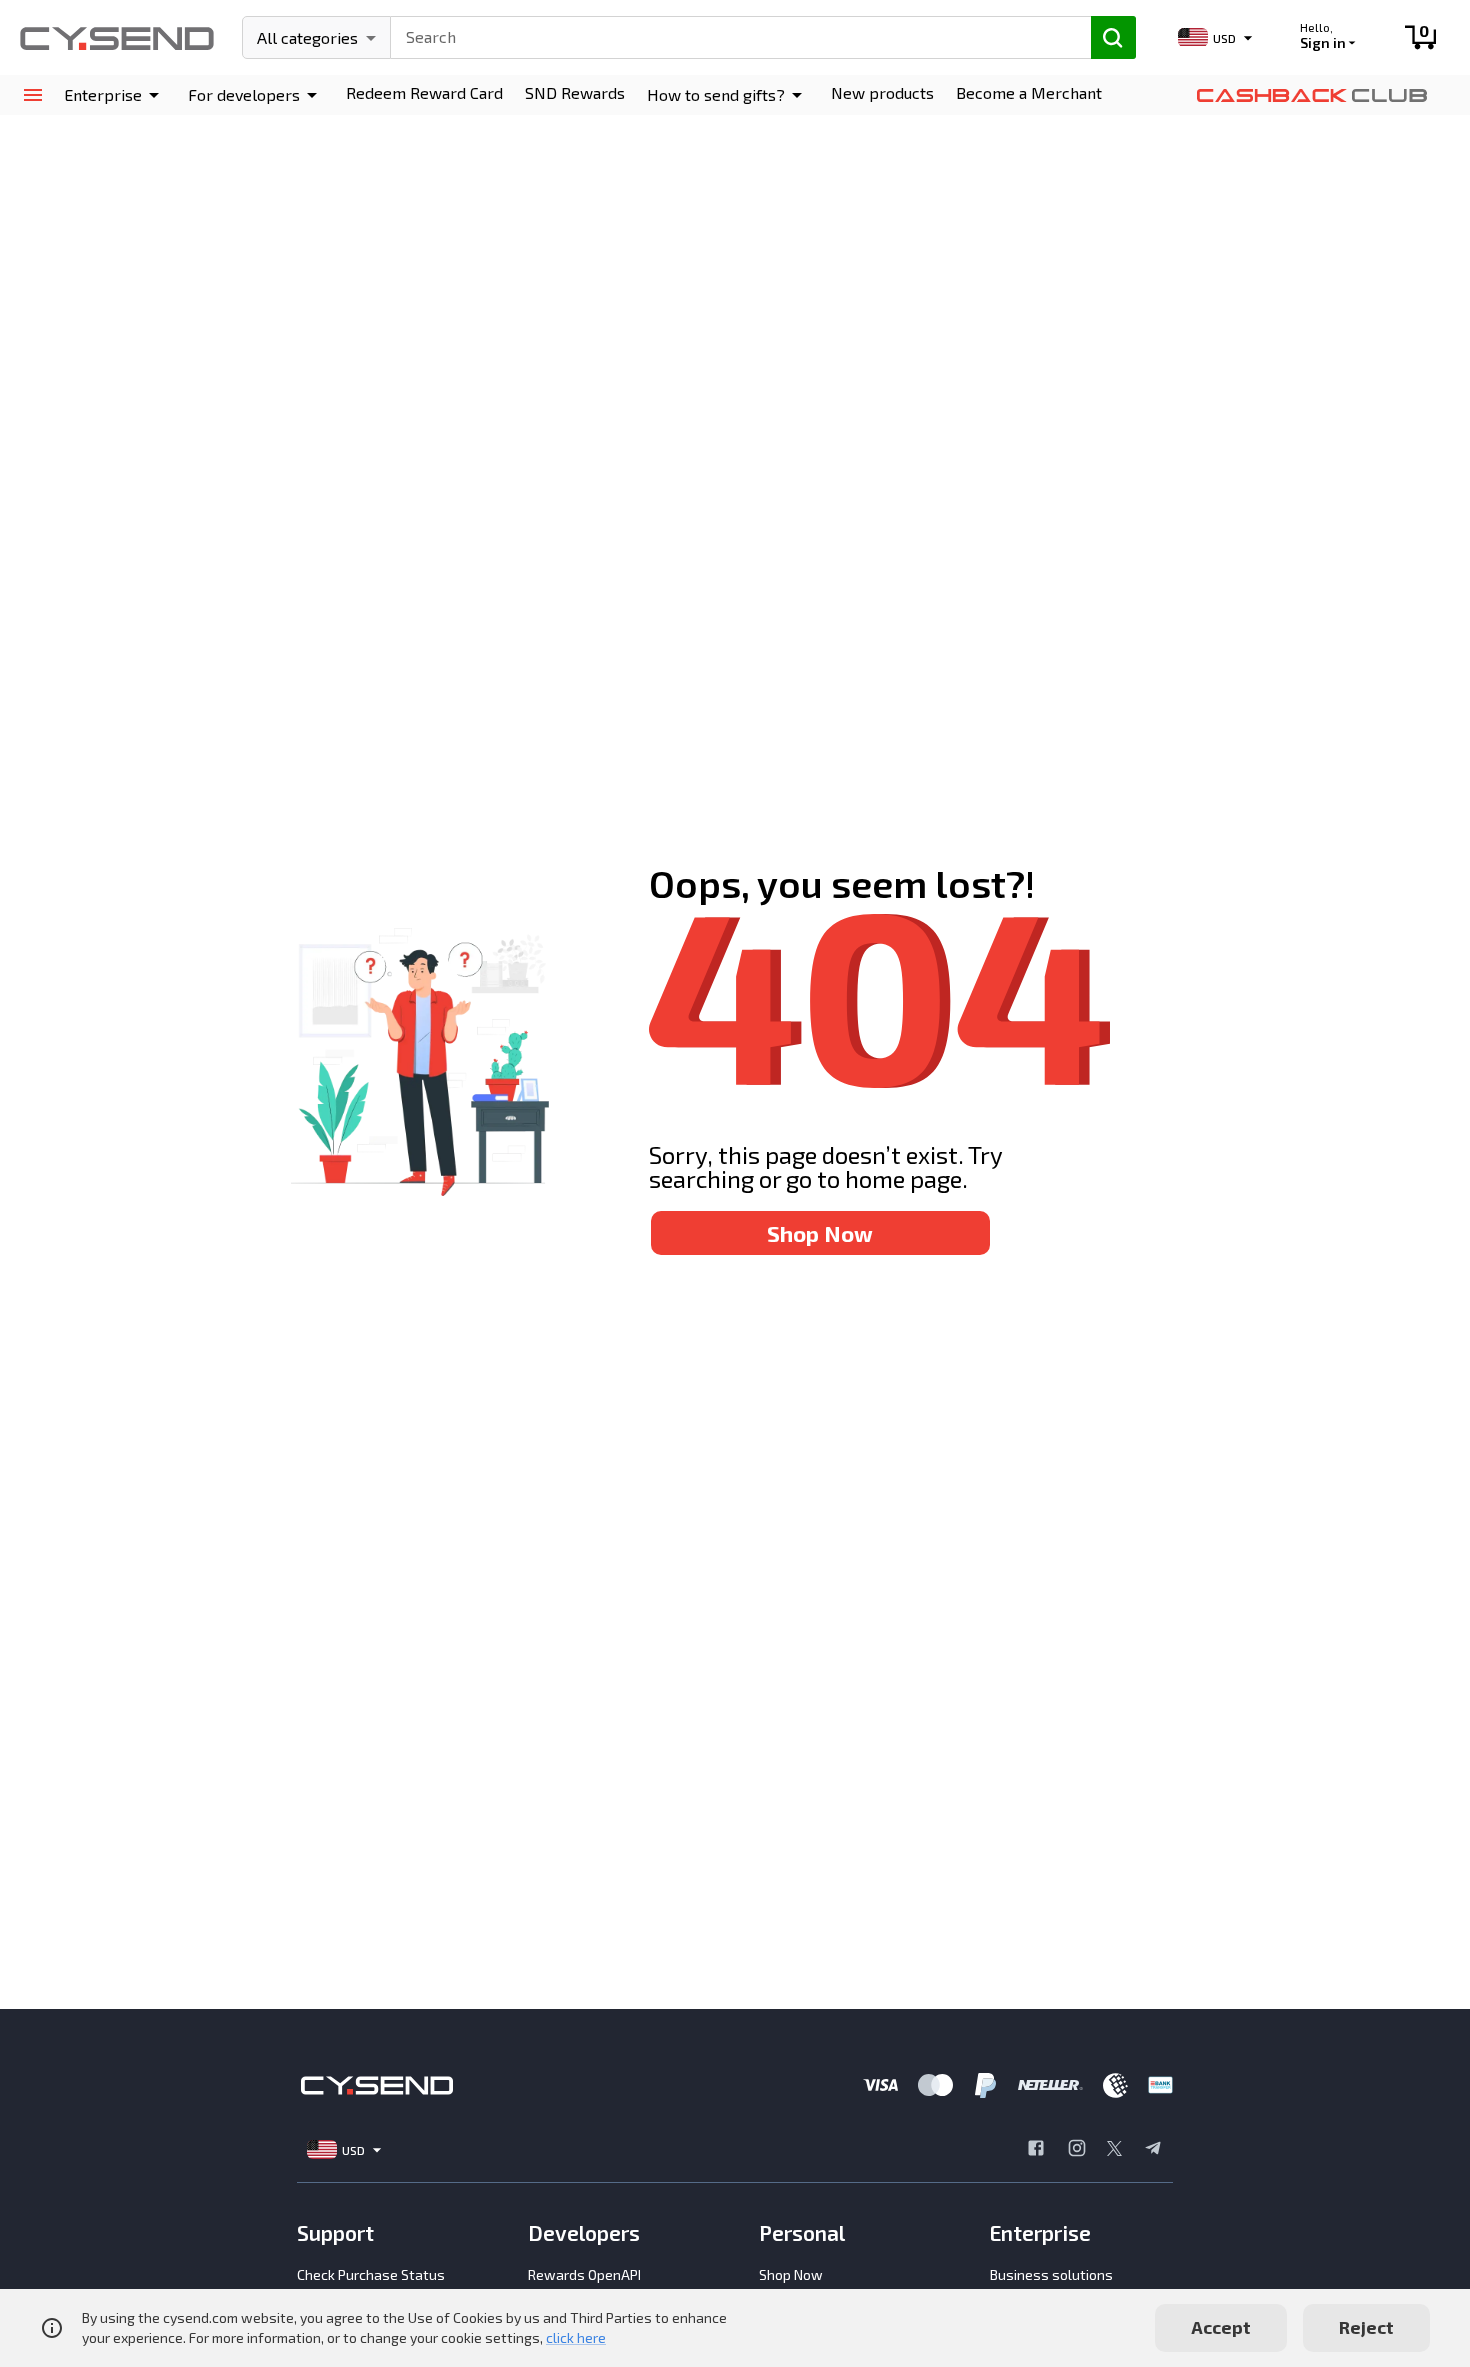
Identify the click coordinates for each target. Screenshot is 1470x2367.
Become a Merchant (1029, 92)
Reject (1366, 2327)
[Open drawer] (32, 95)
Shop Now (820, 1233)
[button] (115, 95)
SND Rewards (575, 92)
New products (882, 92)
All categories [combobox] (307, 37)
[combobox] (732, 35)
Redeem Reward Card (424, 92)
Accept (1221, 2327)
